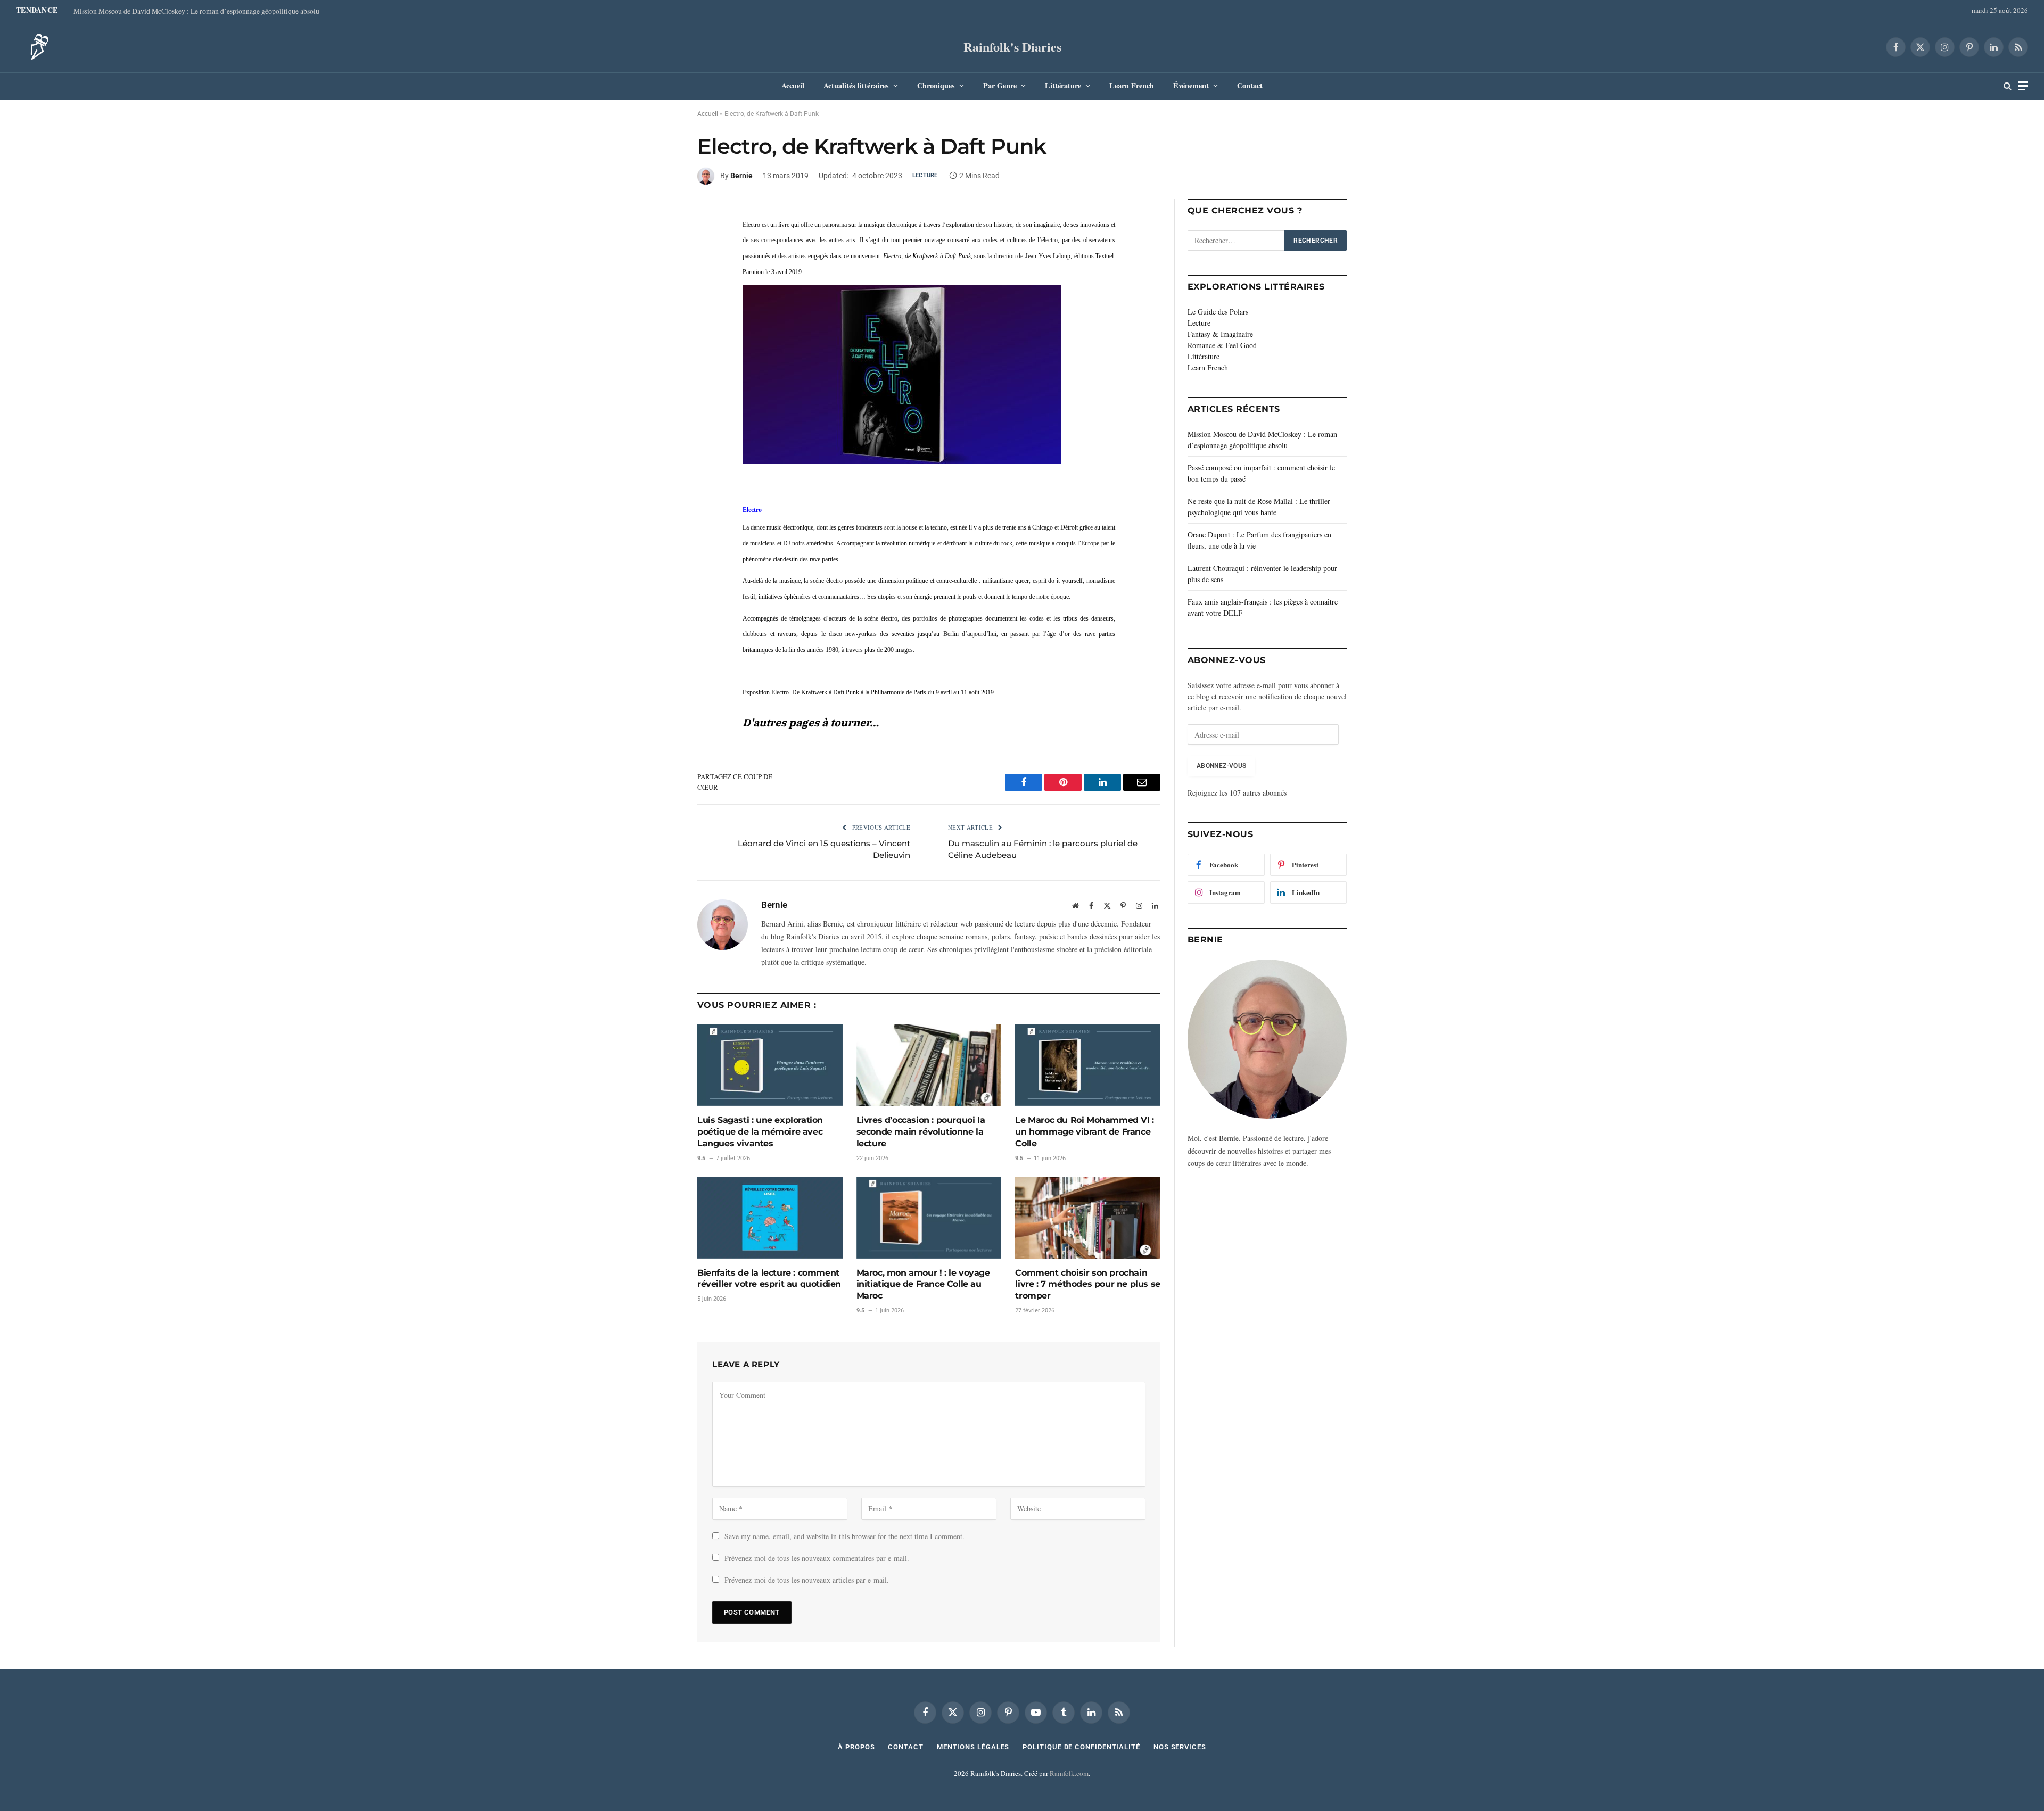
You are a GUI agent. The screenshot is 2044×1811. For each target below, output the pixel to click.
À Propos (856, 1747)
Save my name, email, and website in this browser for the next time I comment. (844, 1536)
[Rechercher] (2008, 86)
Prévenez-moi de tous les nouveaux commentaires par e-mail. (817, 1558)
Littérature (1063, 85)
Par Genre (1000, 85)
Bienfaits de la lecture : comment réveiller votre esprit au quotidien (769, 1279)
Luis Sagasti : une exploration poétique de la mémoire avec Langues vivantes (760, 1132)
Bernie (741, 176)
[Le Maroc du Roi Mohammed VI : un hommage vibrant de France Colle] (1088, 1065)
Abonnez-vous (1221, 766)
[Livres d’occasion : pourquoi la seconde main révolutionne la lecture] (929, 1065)
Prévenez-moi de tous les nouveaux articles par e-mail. (807, 1580)
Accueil (793, 85)
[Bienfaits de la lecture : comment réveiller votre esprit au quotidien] (770, 1217)
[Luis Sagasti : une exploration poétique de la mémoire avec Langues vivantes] (770, 1065)
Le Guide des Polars (1218, 312)
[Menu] (2023, 86)
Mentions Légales (973, 1747)
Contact (1250, 85)
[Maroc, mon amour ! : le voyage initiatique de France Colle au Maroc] (929, 1217)
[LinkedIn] (660, 239)
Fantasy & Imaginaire (1220, 334)
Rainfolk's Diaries (1012, 47)
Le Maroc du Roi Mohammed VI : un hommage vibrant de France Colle (1084, 1132)
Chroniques (936, 85)
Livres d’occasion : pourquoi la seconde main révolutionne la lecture (921, 1132)
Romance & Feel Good (1222, 345)
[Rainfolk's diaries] (36, 47)
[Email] (660, 288)
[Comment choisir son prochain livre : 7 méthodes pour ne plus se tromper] (1088, 1217)
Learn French (1132, 85)
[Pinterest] (660, 263)
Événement (1191, 85)
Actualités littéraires (856, 85)
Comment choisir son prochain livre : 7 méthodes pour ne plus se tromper (1087, 1284)
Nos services (1180, 1747)
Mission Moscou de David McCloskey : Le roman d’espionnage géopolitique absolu (196, 11)
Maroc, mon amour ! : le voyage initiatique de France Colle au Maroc (923, 1284)
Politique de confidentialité (1081, 1747)
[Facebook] (660, 214)
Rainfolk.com (1069, 1773)
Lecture (925, 175)
